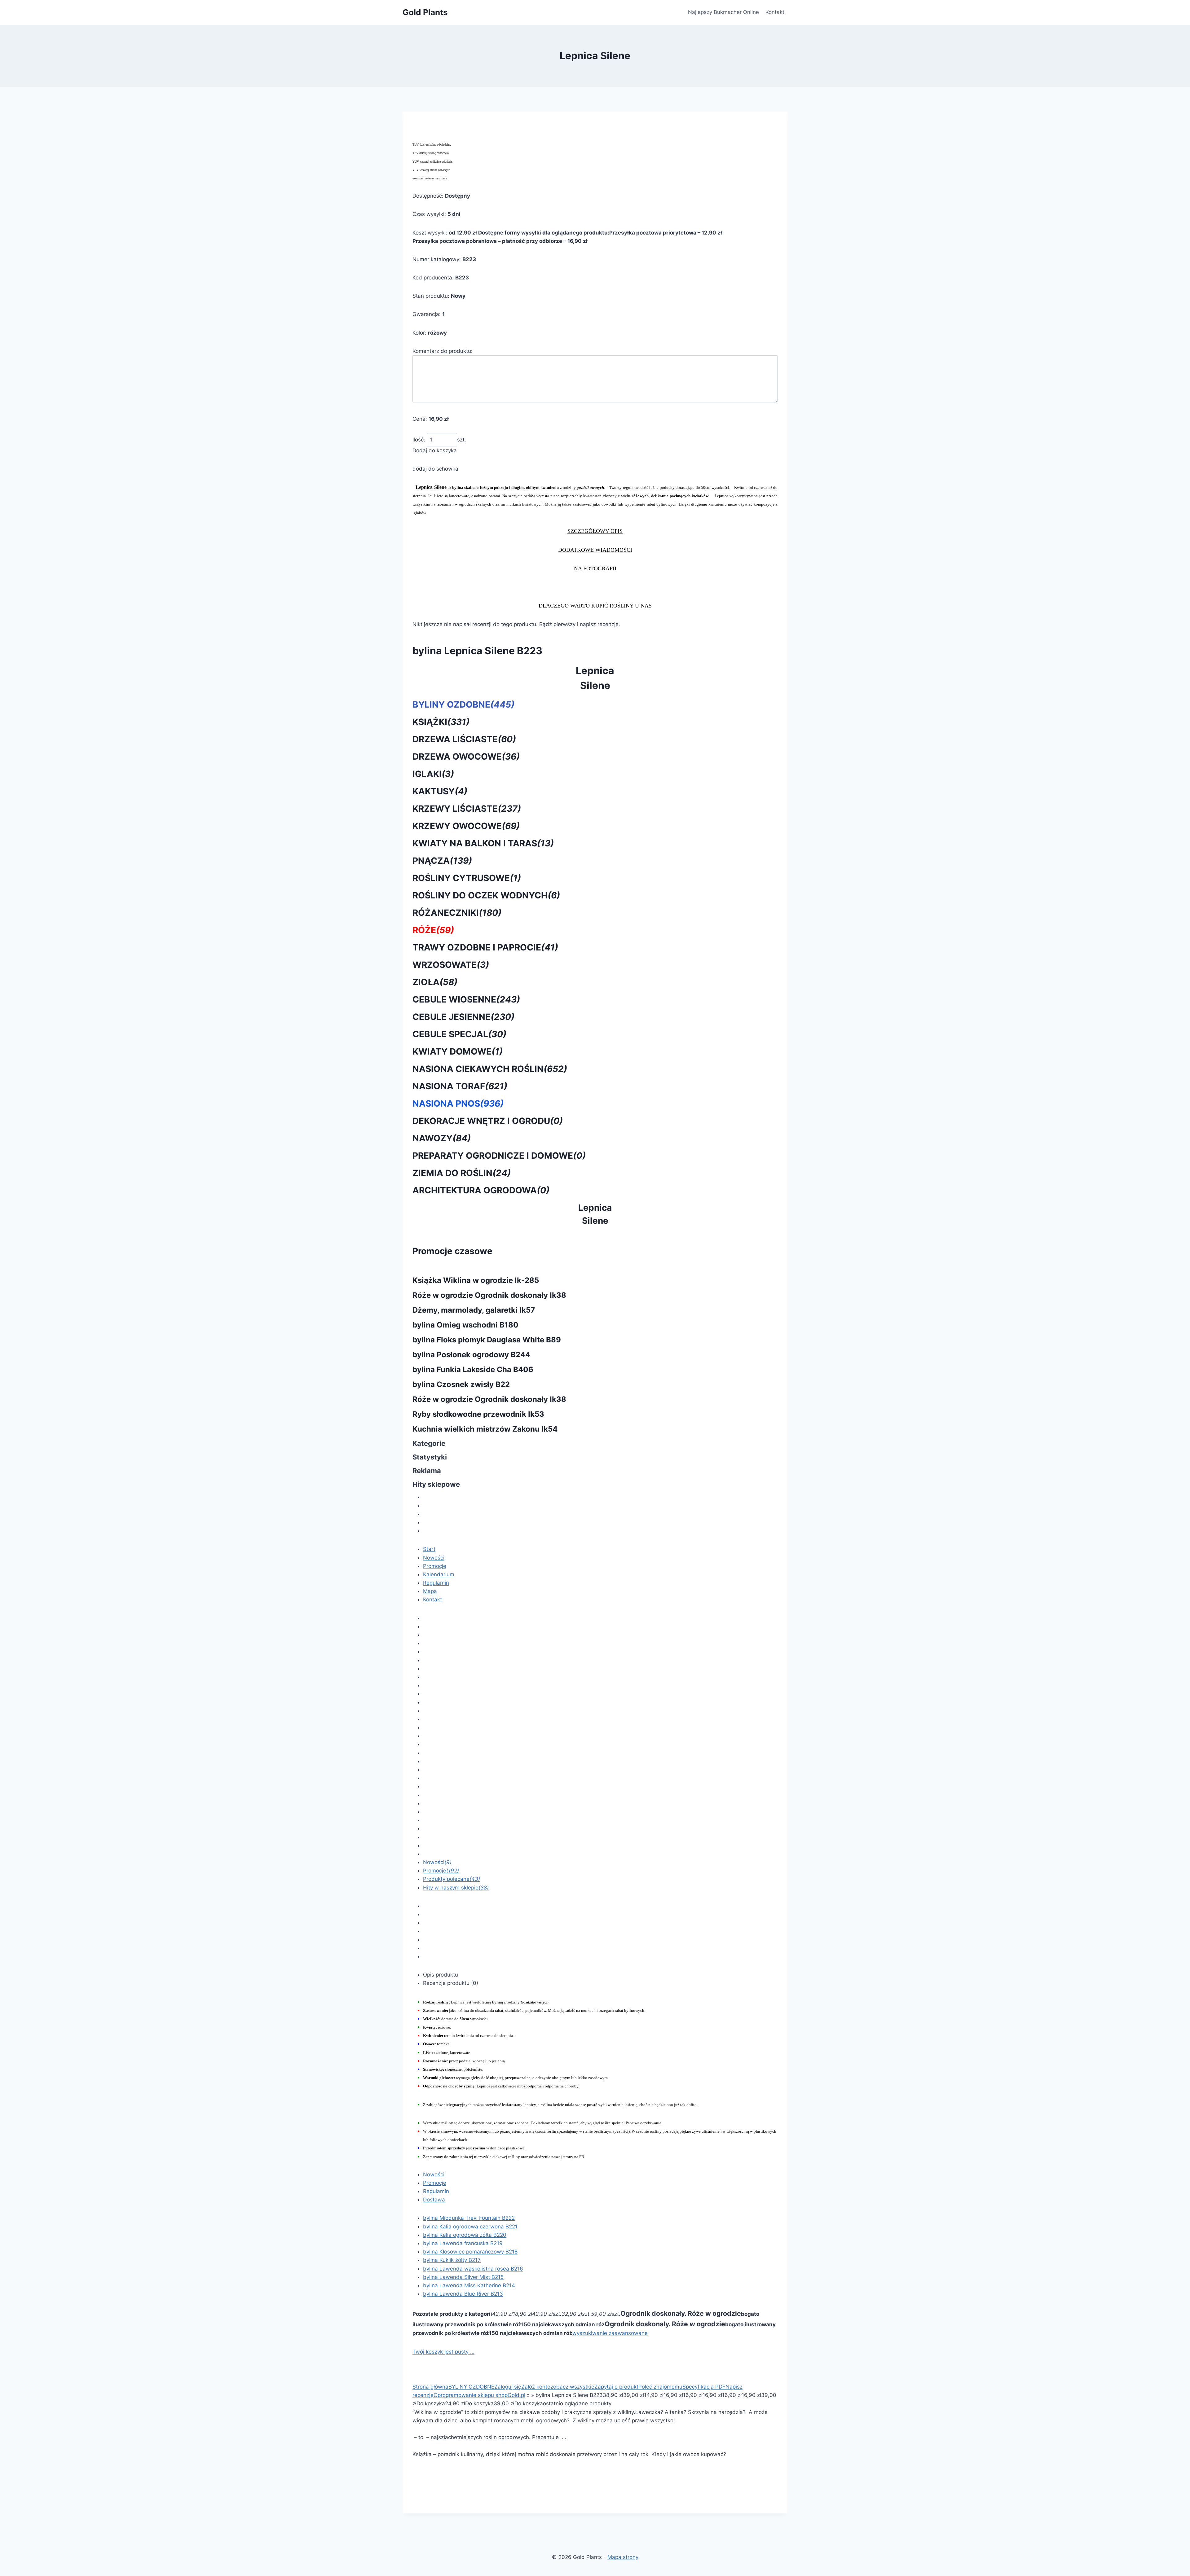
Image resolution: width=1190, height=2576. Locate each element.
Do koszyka (431, 2403)
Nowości (434, 1558)
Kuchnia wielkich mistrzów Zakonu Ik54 (485, 1429)
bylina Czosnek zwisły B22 (461, 1384)
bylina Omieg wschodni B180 (465, 1325)
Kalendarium (439, 1574)
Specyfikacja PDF (704, 2387)
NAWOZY (442, 1138)
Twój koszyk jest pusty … (443, 2352)
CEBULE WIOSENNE (466, 999)
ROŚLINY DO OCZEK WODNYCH (486, 895)
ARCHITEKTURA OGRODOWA (481, 1190)
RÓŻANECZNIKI (457, 913)
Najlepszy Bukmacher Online (723, 12)
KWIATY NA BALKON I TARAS (483, 843)
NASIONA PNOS (458, 1104)
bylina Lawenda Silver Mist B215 (463, 2277)
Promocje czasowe (452, 1251)
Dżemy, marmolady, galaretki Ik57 (474, 1310)
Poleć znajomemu (660, 2387)
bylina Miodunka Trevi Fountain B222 (469, 2218)
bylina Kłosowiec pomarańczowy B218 (470, 2252)
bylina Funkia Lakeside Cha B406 (473, 1369)
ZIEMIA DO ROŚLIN (462, 1173)
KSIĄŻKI (441, 722)
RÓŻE (433, 930)
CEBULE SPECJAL (459, 1034)
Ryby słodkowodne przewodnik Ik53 (478, 1414)
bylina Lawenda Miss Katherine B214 (469, 2285)
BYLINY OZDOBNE (463, 704)
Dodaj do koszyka (435, 450)
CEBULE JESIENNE (463, 1017)
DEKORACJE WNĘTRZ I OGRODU (488, 1121)
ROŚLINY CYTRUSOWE (467, 878)
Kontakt (775, 12)
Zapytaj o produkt (616, 2387)
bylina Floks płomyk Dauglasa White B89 (487, 1340)
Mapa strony (623, 2557)
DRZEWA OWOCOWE (466, 757)
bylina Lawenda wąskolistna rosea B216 (473, 2269)
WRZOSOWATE (451, 965)
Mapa (430, 1591)
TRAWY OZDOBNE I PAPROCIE (485, 947)
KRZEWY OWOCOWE (466, 826)
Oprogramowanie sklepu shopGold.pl (479, 2395)
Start (429, 1549)
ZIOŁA (435, 982)
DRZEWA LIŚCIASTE (464, 739)
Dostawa (434, 2200)
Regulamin (436, 1583)
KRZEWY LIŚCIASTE (467, 809)
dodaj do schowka (435, 469)
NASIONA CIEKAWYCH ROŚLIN (490, 1069)
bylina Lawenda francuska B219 (463, 2243)
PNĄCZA (442, 861)
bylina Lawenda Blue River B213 (463, 2294)
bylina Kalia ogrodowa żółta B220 (465, 2235)
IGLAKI (433, 774)
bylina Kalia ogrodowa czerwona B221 (470, 2227)
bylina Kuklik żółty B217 (452, 2260)
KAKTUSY (440, 791)
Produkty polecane (452, 1879)
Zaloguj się (508, 2387)
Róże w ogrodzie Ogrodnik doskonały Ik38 (489, 1295)
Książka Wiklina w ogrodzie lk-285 (476, 1280)
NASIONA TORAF (460, 1086)
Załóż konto (536, 2387)
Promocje (435, 1566)
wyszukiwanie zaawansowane (610, 2333)
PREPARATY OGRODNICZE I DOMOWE (499, 1156)
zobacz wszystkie (572, 2387)
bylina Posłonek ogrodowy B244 (471, 1355)
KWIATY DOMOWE (458, 1051)
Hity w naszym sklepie (456, 1888)
